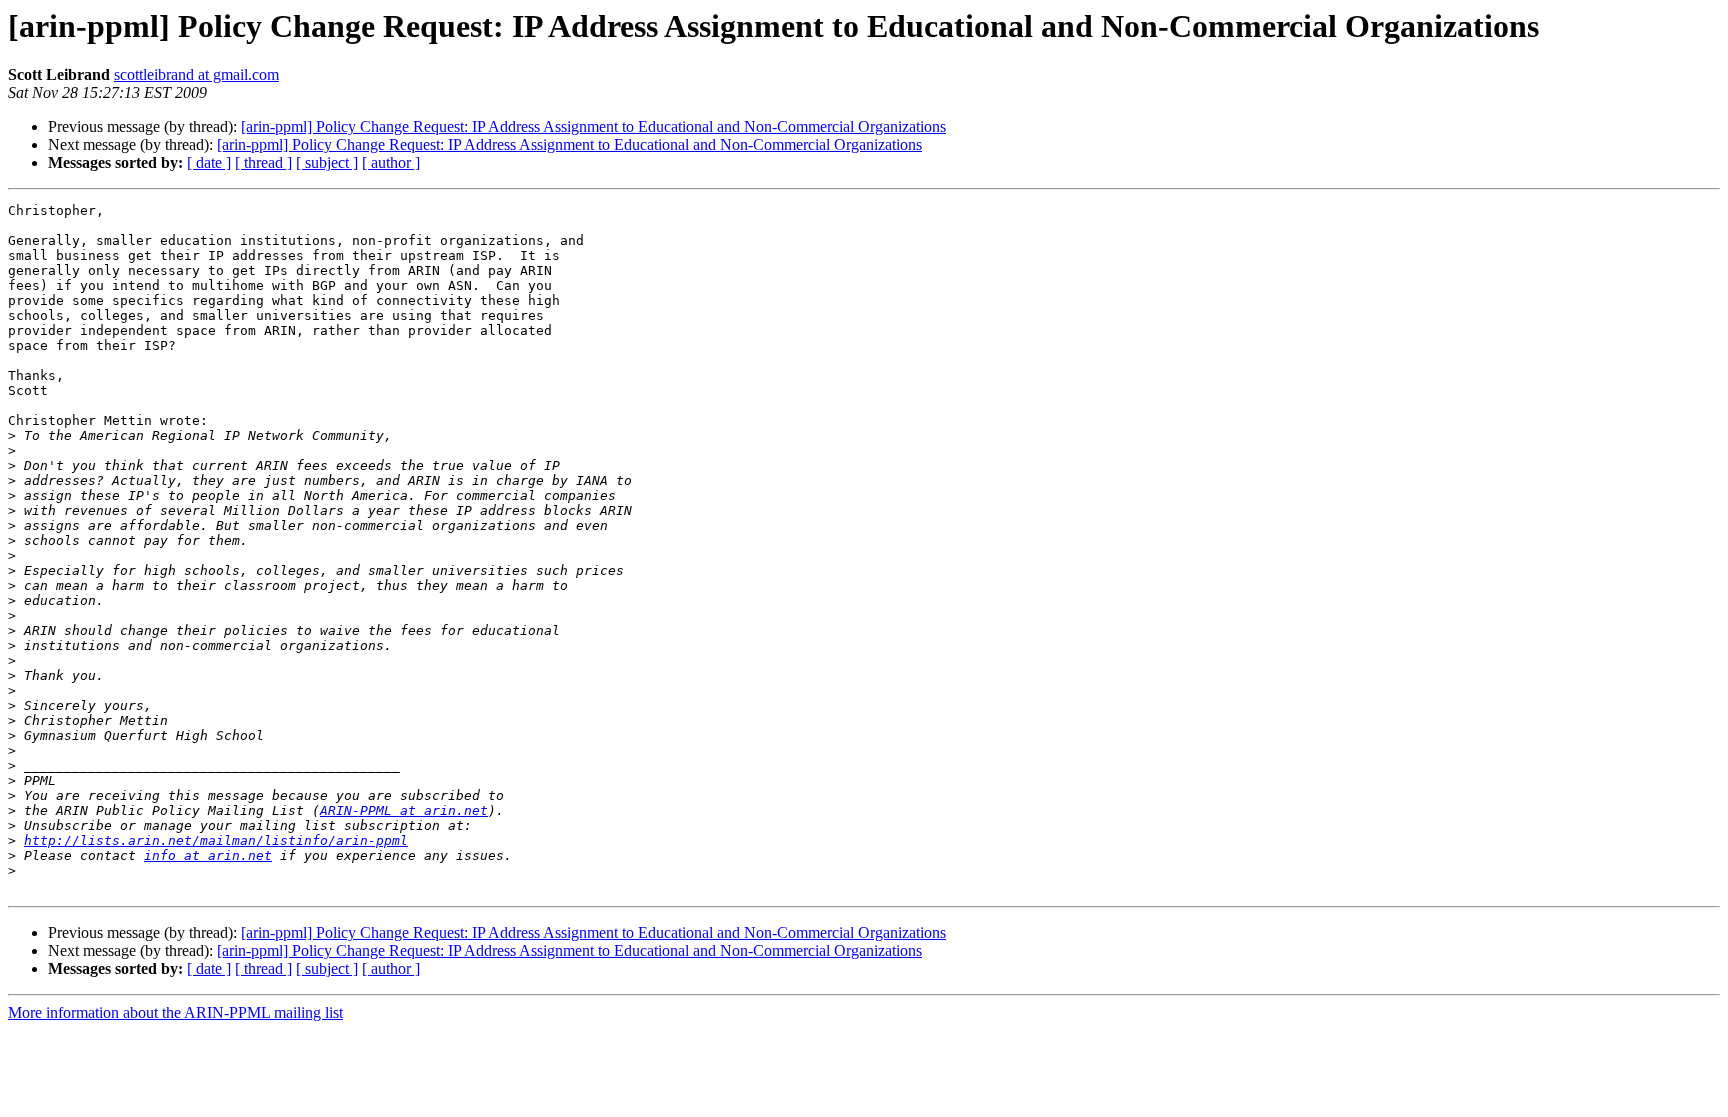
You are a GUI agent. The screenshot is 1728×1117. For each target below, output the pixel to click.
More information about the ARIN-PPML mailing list (175, 1012)
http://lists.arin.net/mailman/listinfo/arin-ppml (216, 840)
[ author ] (391, 162)
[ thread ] (263, 162)
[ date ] (209, 162)
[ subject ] (327, 162)
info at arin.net (208, 855)
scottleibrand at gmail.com (196, 74)
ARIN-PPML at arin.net (404, 810)
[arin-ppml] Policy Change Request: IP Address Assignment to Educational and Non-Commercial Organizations (593, 126)
